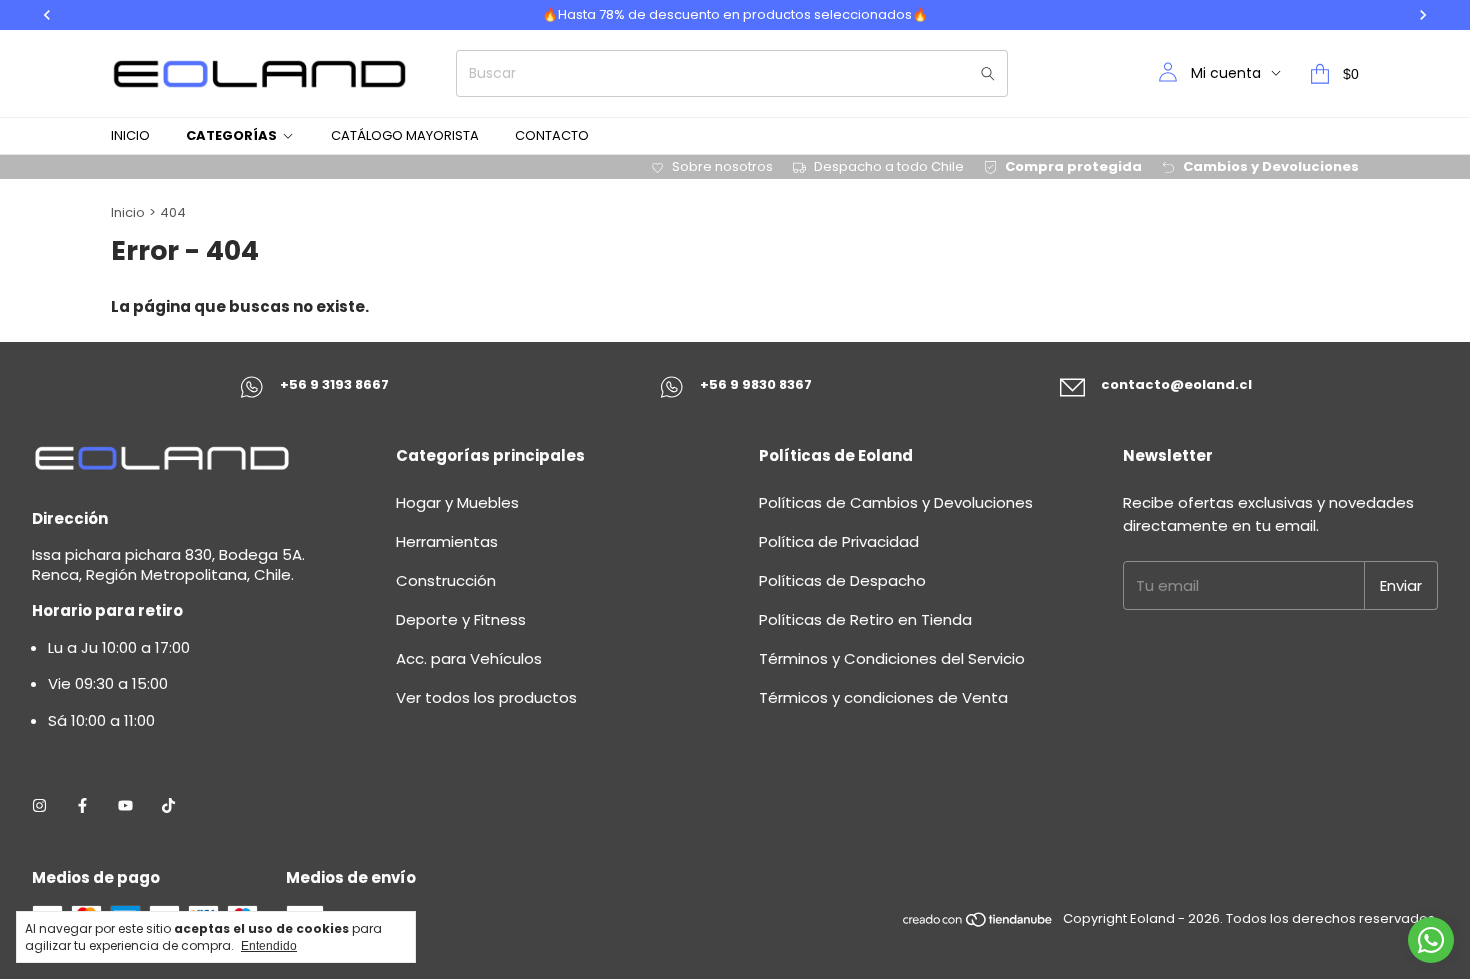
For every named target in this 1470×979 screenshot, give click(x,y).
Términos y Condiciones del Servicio (892, 658)
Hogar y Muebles (457, 502)
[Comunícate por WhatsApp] (1431, 940)
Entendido (269, 946)
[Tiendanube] (978, 924)
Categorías (231, 135)
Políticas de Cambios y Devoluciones (896, 502)
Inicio (130, 135)
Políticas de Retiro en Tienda (865, 619)
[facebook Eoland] (82, 806)
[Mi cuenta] (1168, 73)
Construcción (446, 580)
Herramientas (447, 541)
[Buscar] (988, 73)
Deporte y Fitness (461, 619)
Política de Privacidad (839, 541)
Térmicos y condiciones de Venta (883, 697)
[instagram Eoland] (39, 806)
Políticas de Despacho (842, 580)
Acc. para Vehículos (469, 658)
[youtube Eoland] (125, 806)
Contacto (552, 135)
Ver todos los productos (486, 697)
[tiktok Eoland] (168, 806)
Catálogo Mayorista (405, 135)
